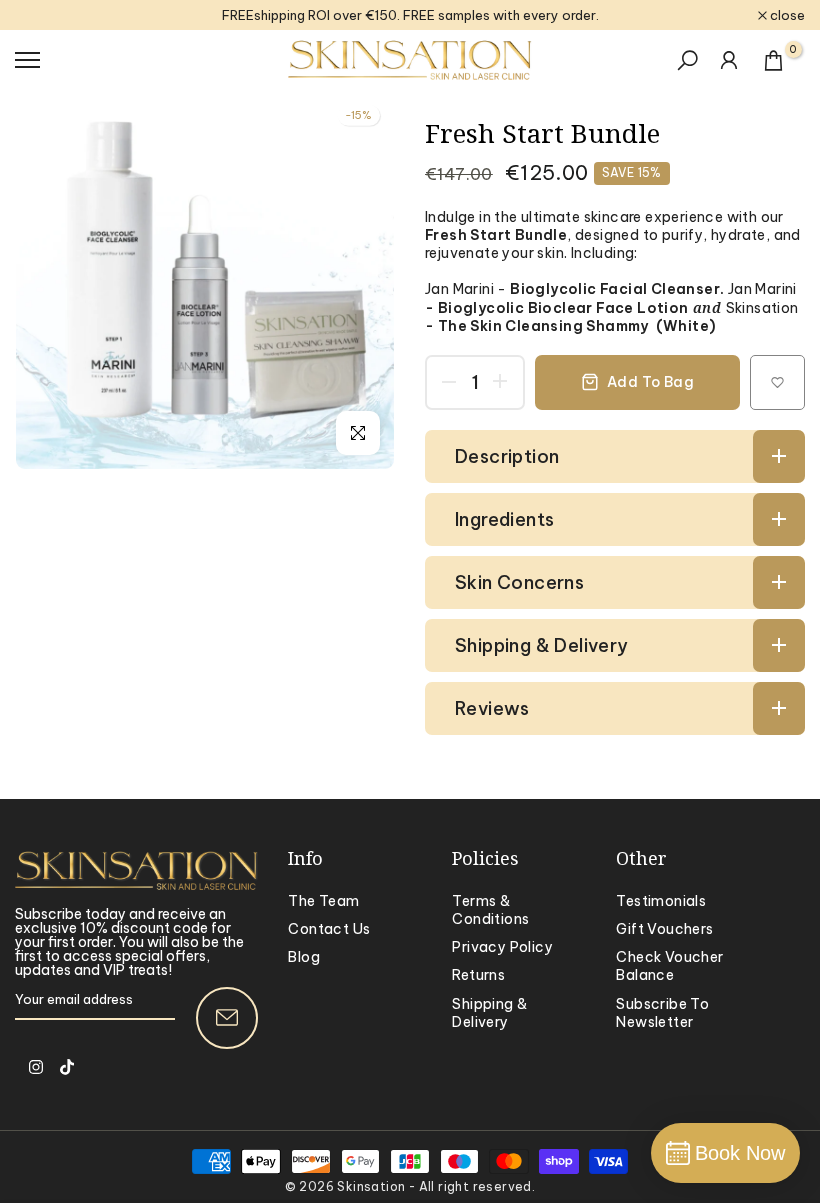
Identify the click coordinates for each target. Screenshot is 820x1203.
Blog (304, 957)
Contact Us (329, 929)
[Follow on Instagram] (36, 1067)
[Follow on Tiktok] (67, 1067)
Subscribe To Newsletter (662, 1013)
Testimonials (661, 901)
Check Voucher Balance (669, 966)
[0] (773, 60)
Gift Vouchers (664, 929)
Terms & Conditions (490, 910)
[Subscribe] (227, 1018)
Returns (478, 975)
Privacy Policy (502, 947)
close (43, 15)
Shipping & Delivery (489, 1013)
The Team (323, 901)
